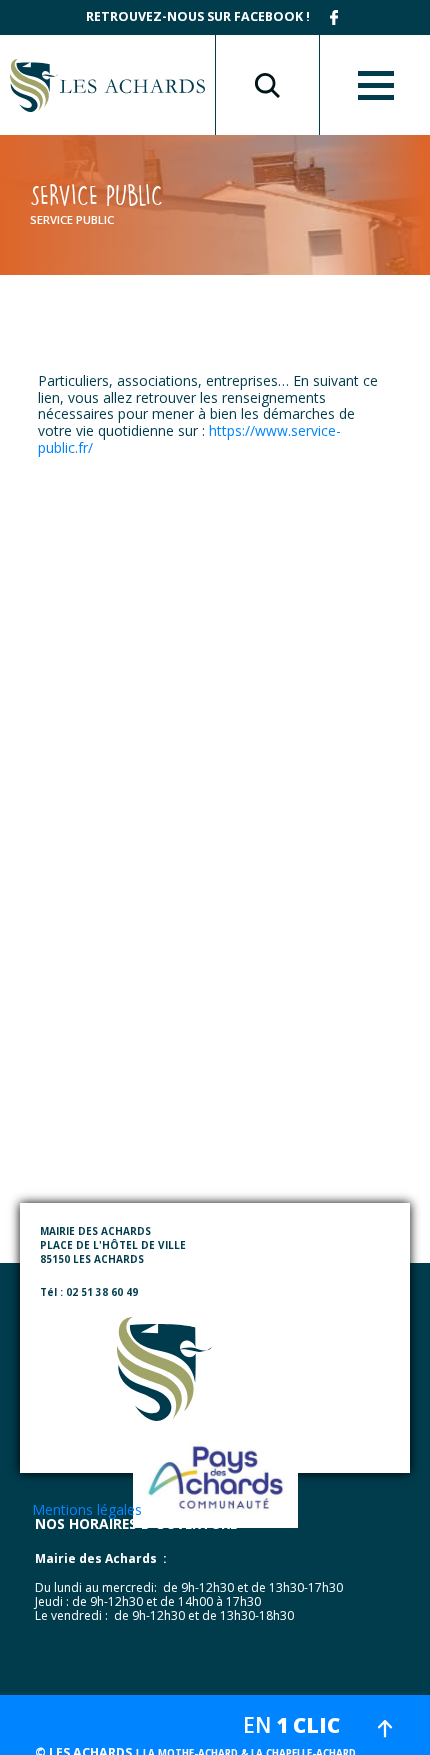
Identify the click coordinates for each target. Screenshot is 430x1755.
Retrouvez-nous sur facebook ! (198, 16)
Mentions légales (87, 1509)
